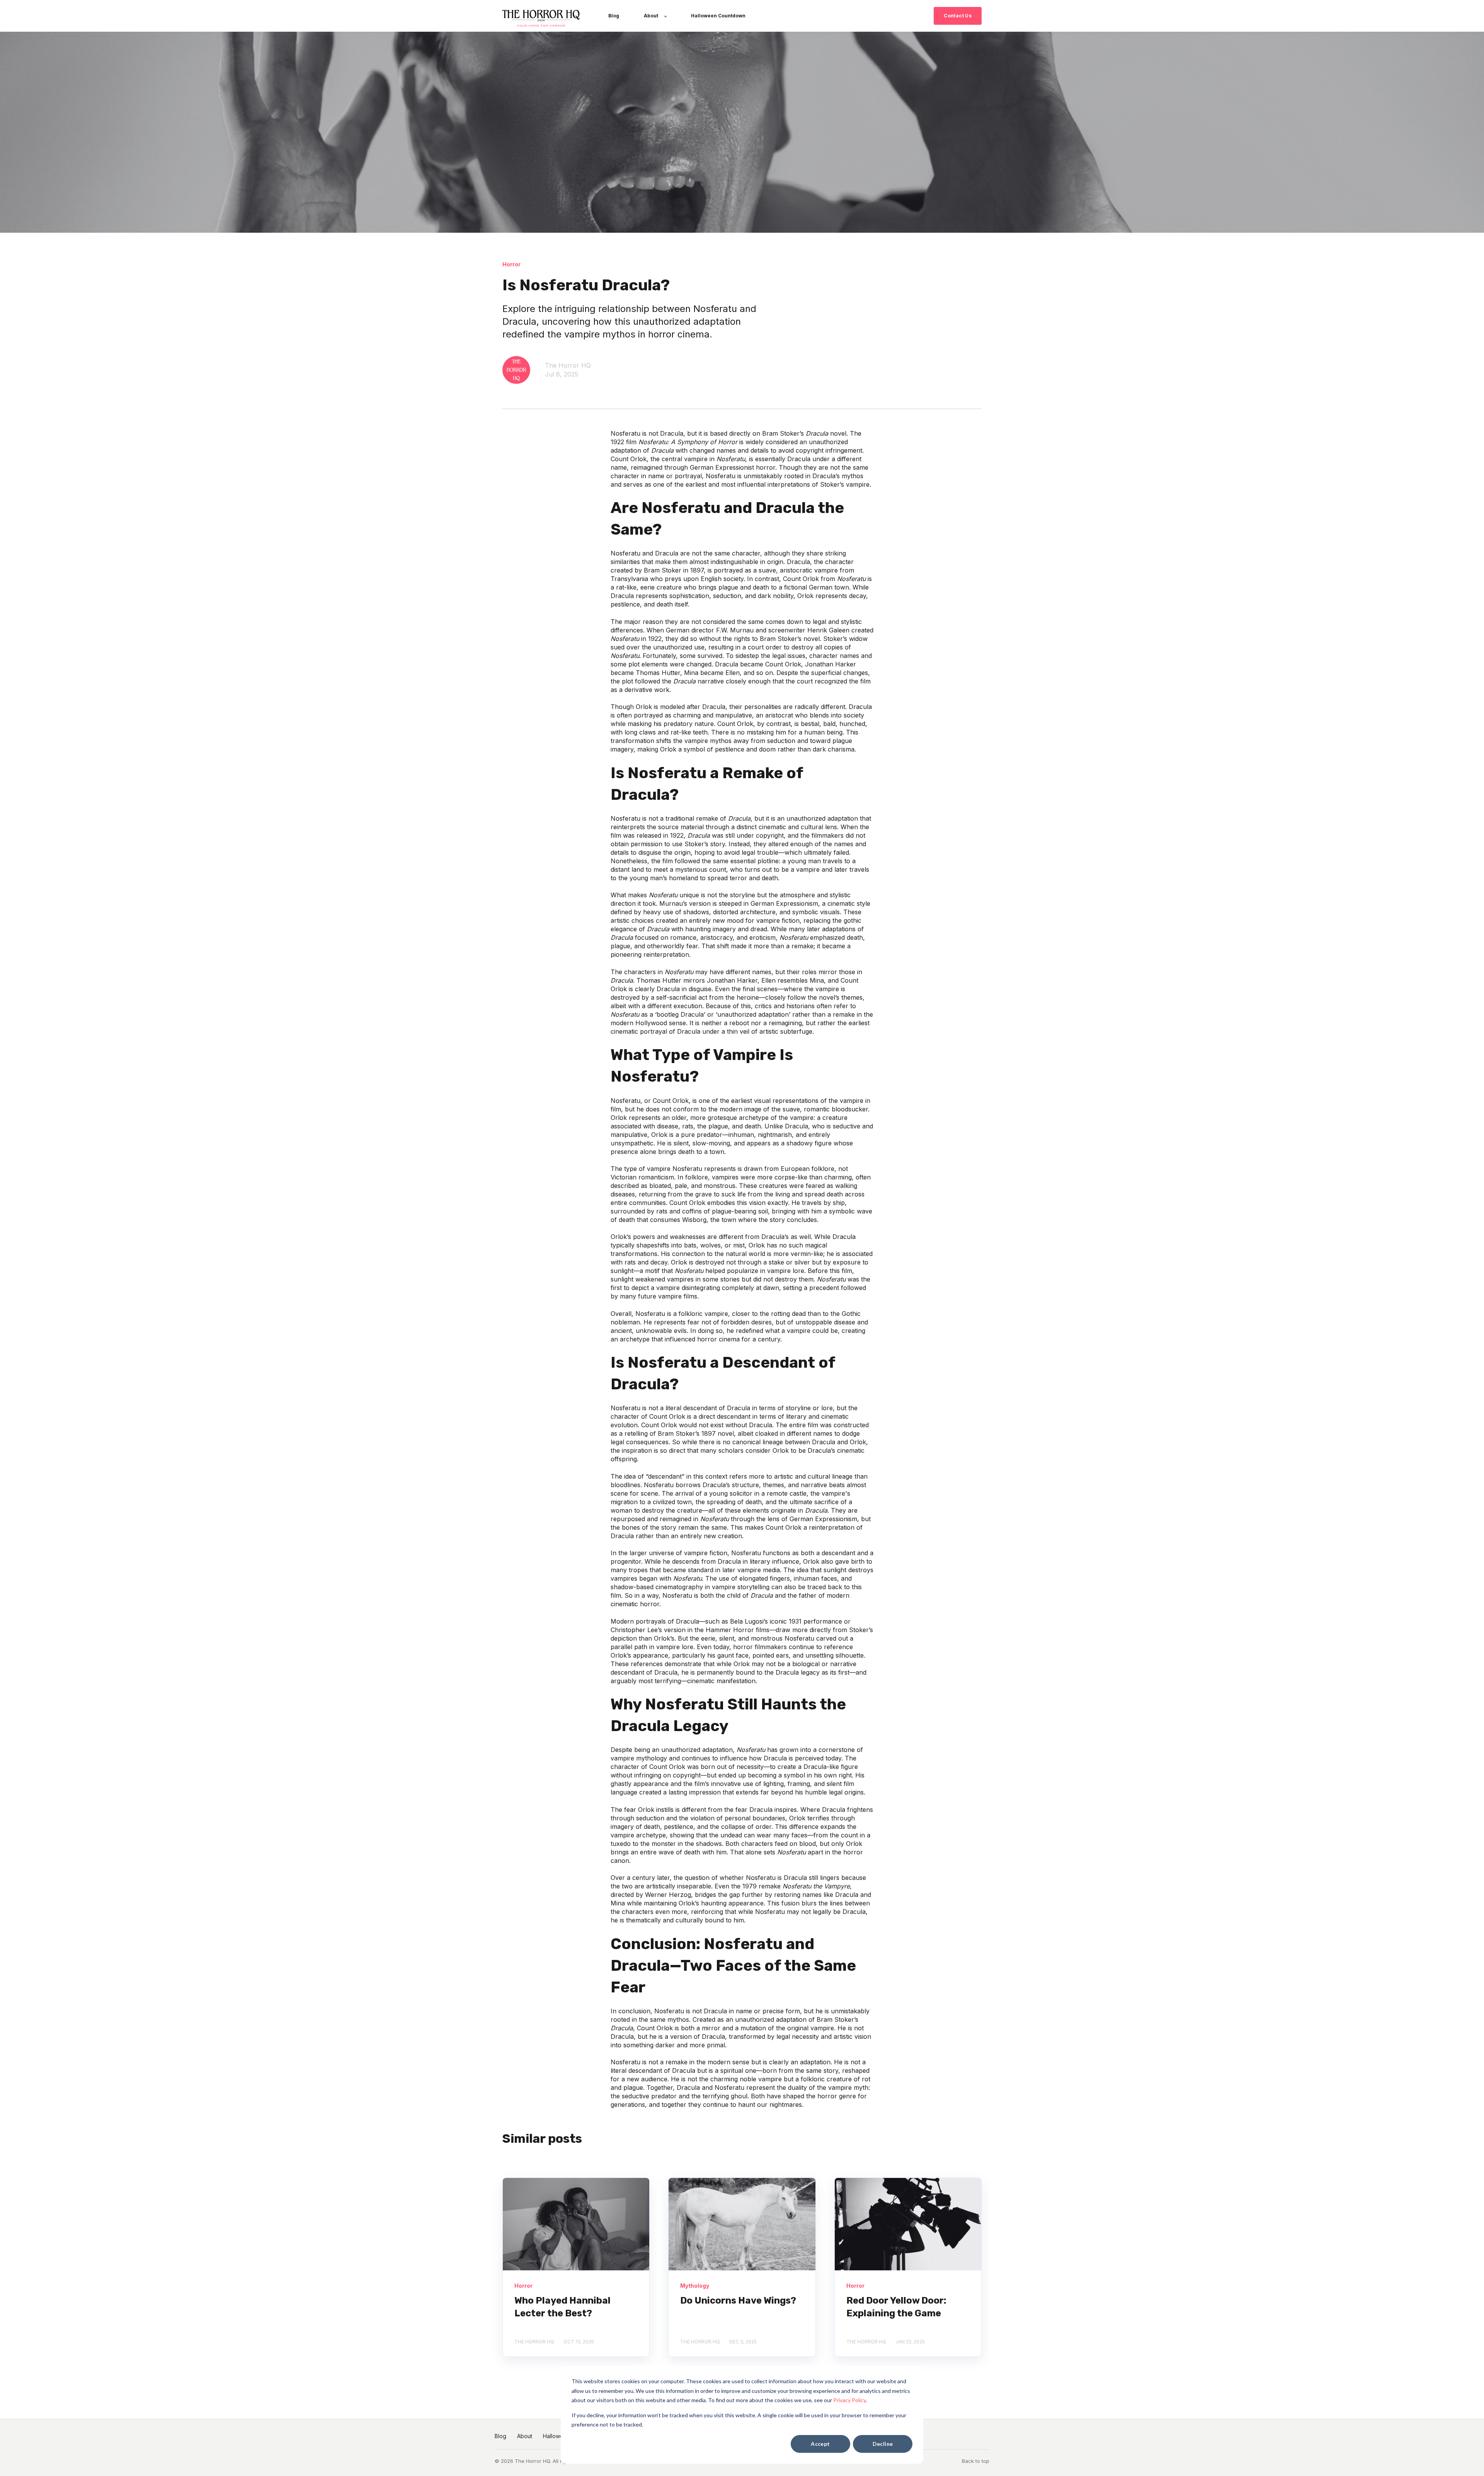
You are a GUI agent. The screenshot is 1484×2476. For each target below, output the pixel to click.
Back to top (976, 2461)
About (525, 2436)
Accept (820, 2444)
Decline (883, 2444)
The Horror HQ (568, 365)
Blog (500, 2436)
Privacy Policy (849, 2400)
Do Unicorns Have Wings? (738, 2300)
